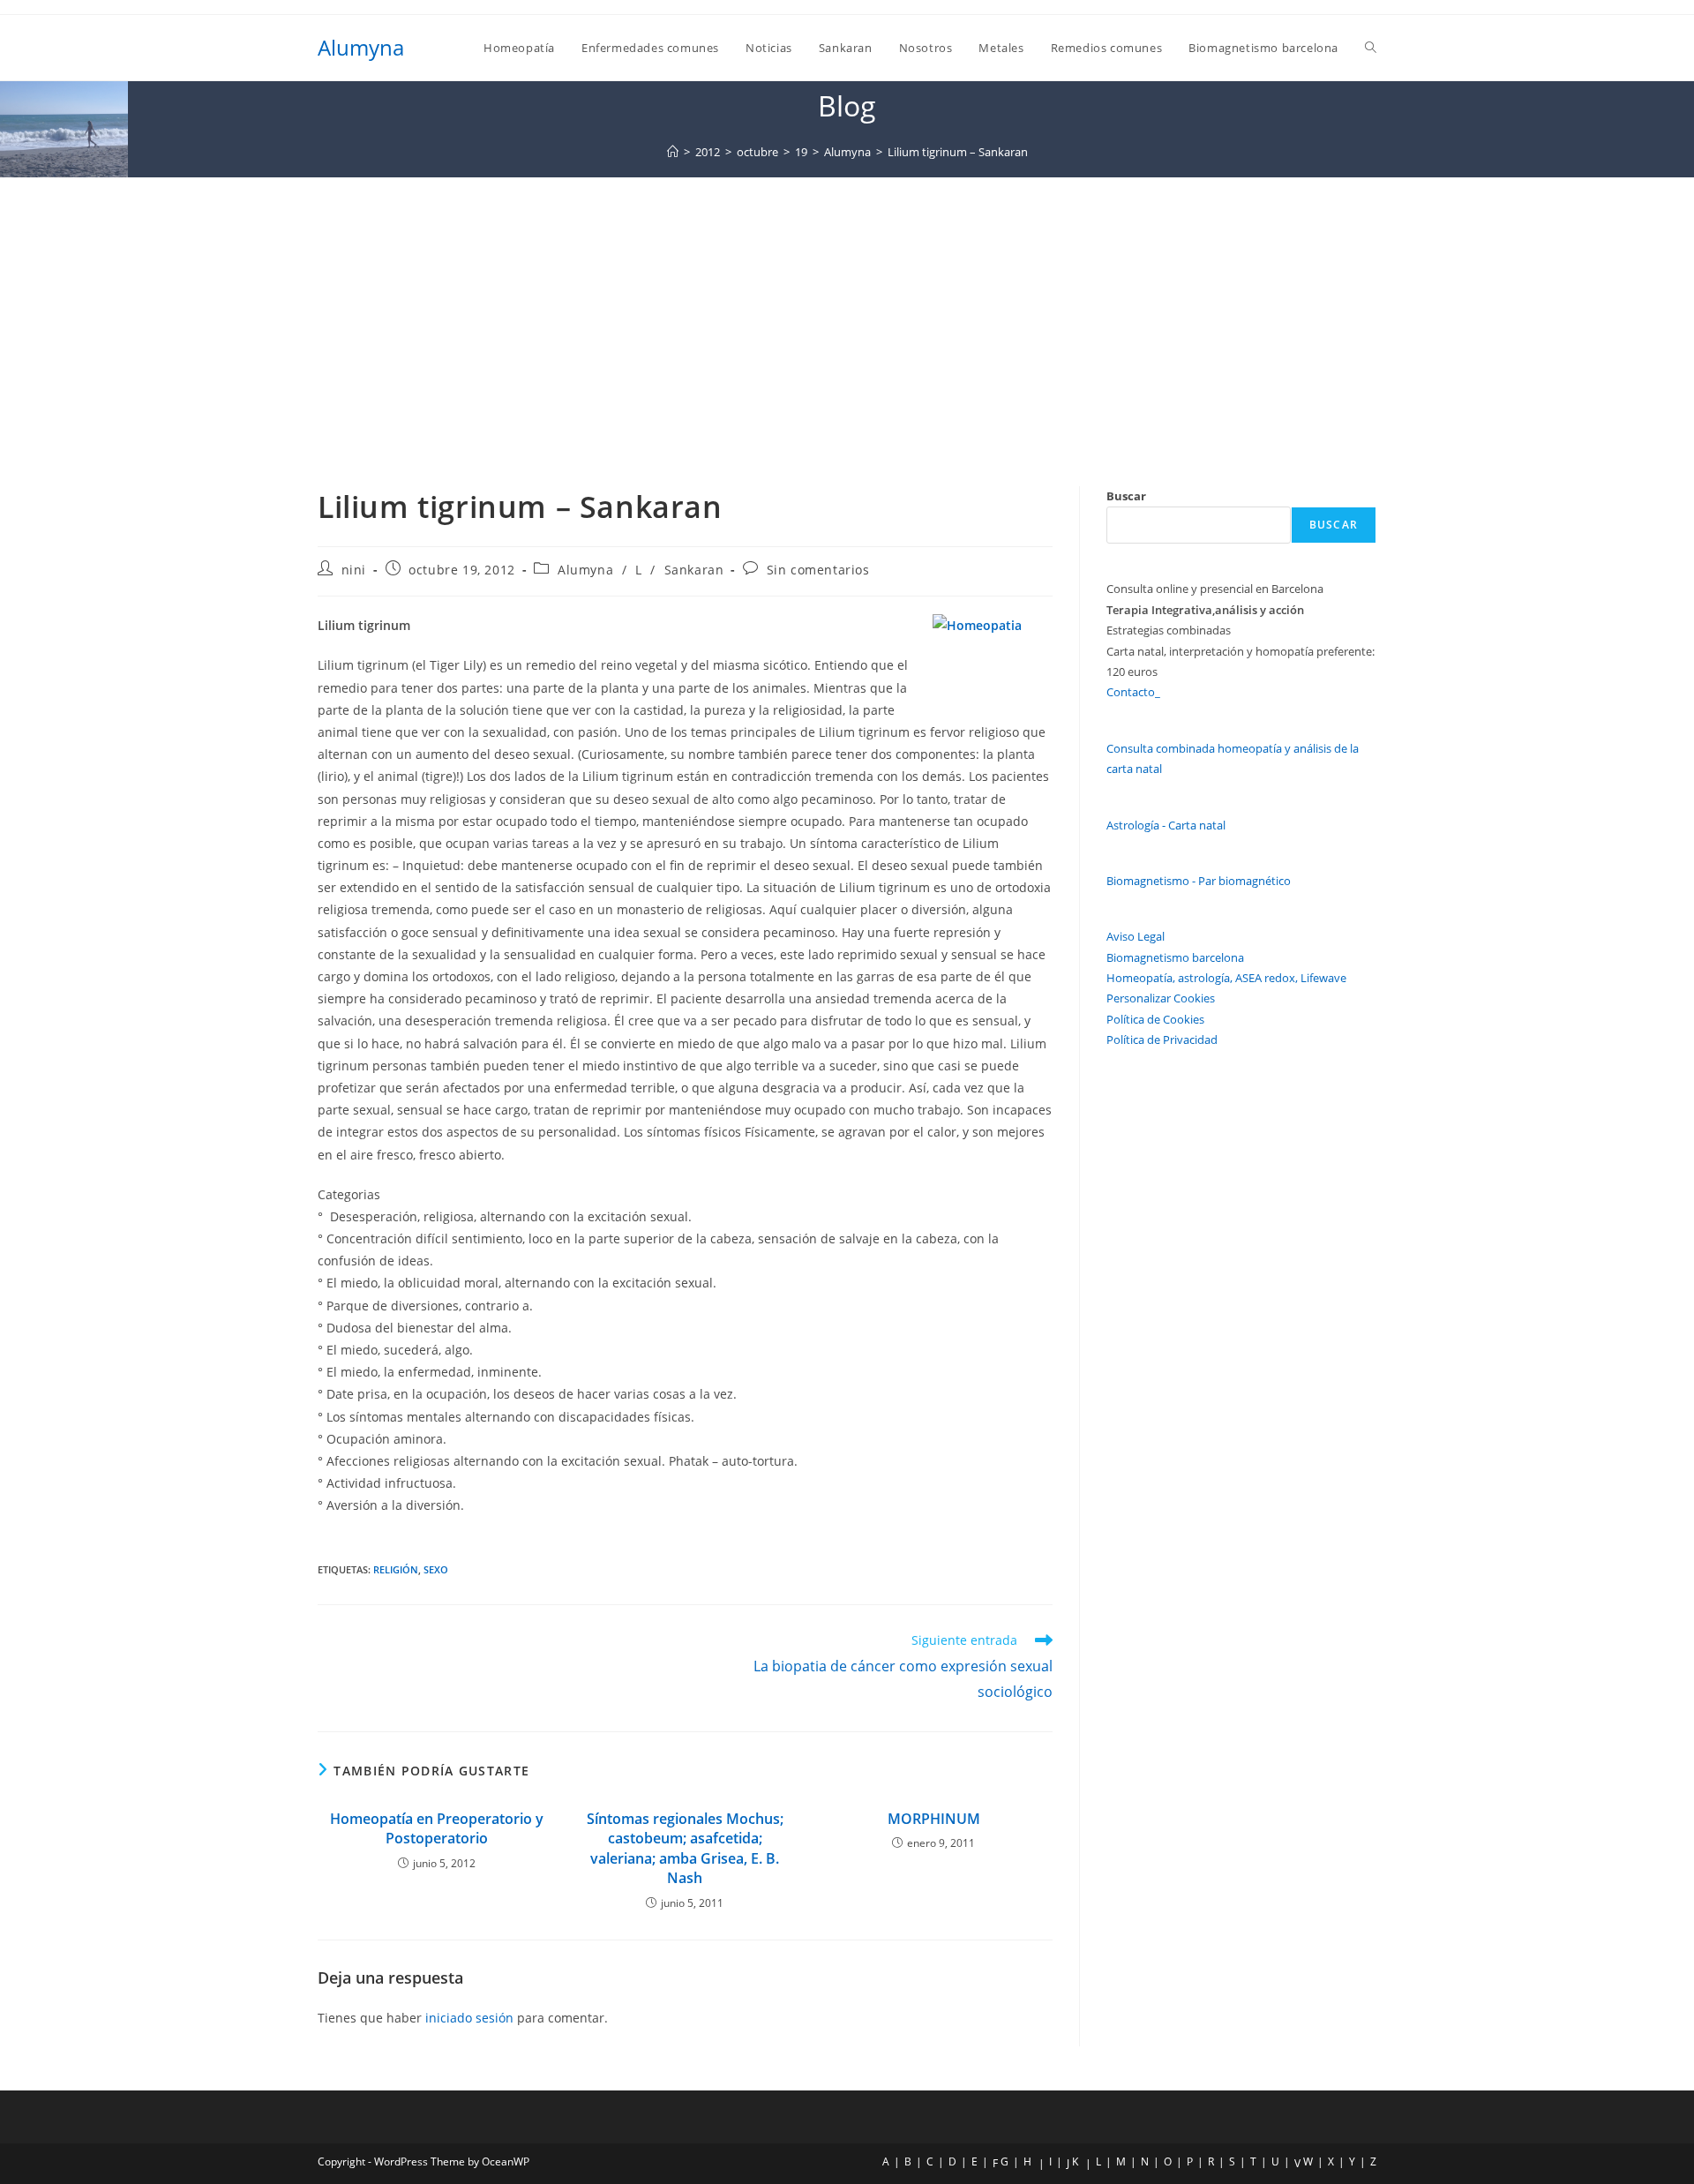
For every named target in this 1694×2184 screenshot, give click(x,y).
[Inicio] (673, 152)
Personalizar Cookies (1161, 998)
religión (396, 1569)
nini (354, 570)
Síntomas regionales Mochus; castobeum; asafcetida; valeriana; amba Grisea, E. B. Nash (685, 1848)
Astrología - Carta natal (1166, 825)
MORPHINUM (934, 1819)
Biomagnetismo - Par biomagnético (1199, 881)
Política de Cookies (1155, 1019)
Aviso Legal (1136, 936)
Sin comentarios (818, 570)
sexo (436, 1569)
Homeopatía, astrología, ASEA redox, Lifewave (1226, 978)
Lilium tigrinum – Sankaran (958, 152)
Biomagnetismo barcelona (1175, 957)
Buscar (1126, 496)
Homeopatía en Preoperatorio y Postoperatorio (437, 1828)
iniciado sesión (469, 2018)
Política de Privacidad (1162, 1039)
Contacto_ (1133, 692)
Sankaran (694, 570)
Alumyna (361, 47)
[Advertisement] (847, 310)
